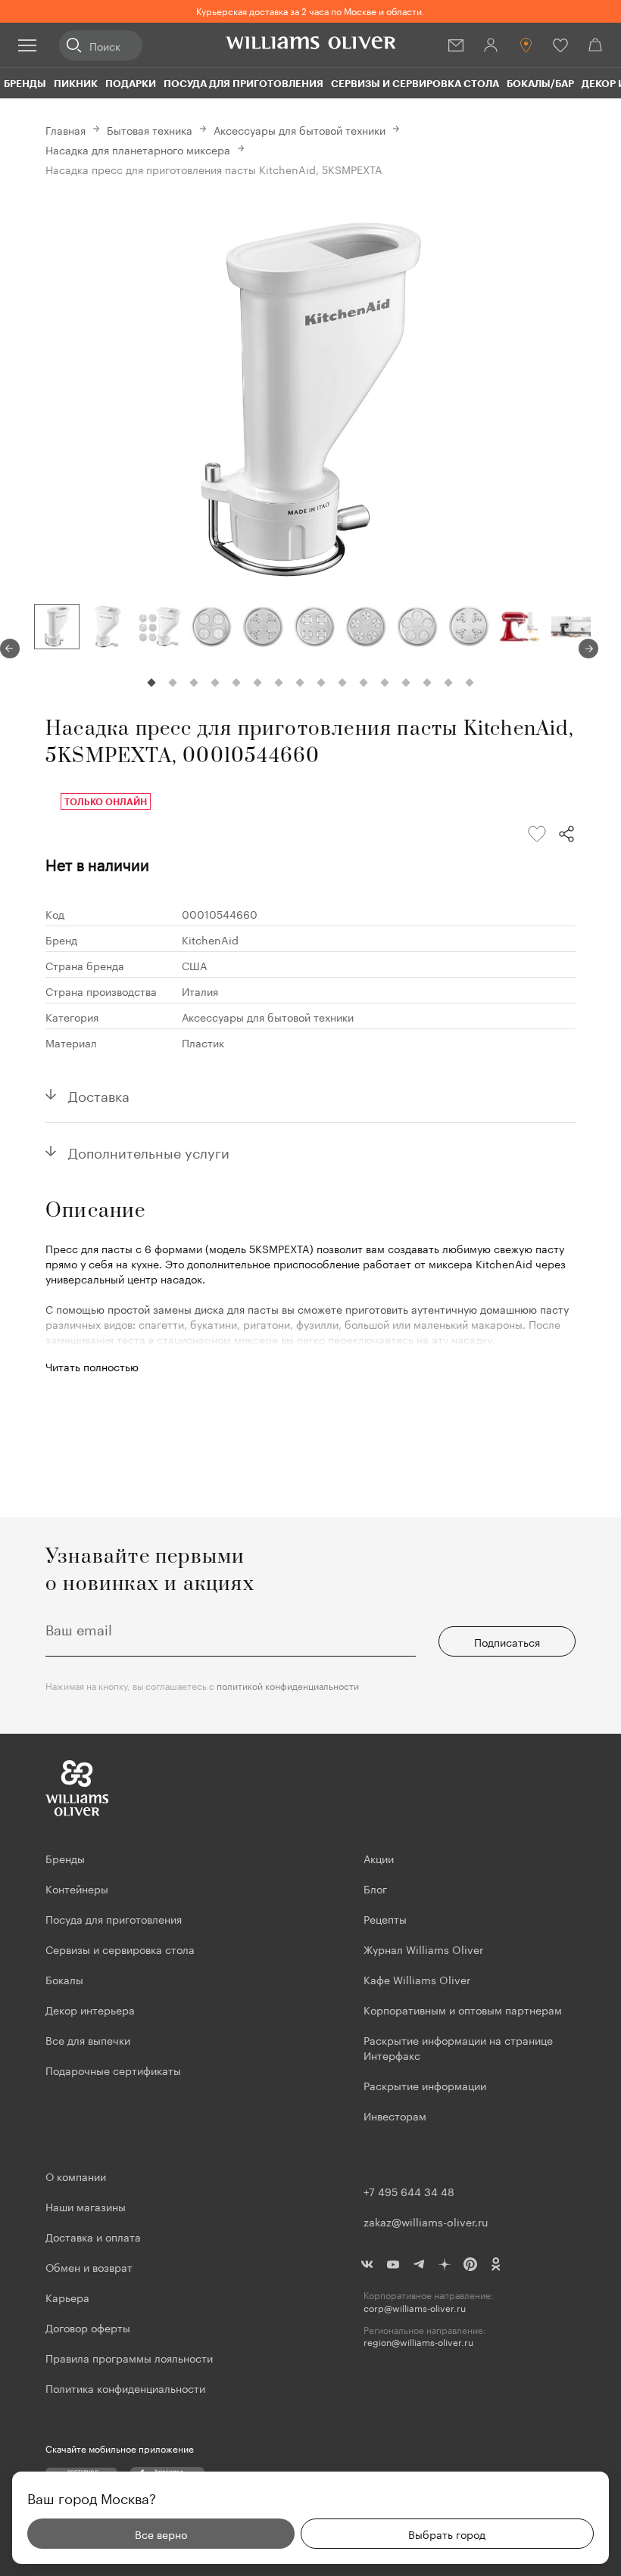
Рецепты (385, 1918)
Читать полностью (92, 1366)
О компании (76, 2176)
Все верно (161, 2534)
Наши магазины (86, 2206)
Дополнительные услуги (149, 1151)
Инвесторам (396, 2115)
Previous (10, 649)
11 (364, 683)
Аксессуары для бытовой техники (300, 129)
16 (470, 683)
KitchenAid (210, 939)
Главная (66, 129)
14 (427, 683)
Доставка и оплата (93, 2236)
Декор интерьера (90, 2009)
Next (588, 649)
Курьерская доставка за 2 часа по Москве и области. (310, 10)
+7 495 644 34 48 (409, 2191)
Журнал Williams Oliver (423, 1949)
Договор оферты (88, 2327)
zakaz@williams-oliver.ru (426, 2221)
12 (385, 683)
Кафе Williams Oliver (417, 1979)
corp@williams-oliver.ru (415, 2308)
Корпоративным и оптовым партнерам (463, 2009)
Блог (375, 1888)
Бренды (25, 83)
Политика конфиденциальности (125, 2388)
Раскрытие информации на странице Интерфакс (458, 2047)
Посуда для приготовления (243, 83)
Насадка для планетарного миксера (138, 149)
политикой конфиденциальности (288, 1685)
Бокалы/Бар (540, 83)
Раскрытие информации (425, 2085)
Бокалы (64, 1979)
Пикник (76, 83)
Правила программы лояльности (129, 2357)
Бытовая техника (150, 129)
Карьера (67, 2297)
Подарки (131, 83)
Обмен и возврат (89, 2266)
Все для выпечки (88, 2039)
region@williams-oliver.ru (418, 2342)
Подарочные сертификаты (113, 2070)
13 (406, 683)
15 (448, 683)
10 (342, 683)
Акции (379, 1858)
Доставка (99, 1094)
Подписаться (507, 1641)
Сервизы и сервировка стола (415, 83)
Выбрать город (447, 2534)
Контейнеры (77, 1888)
